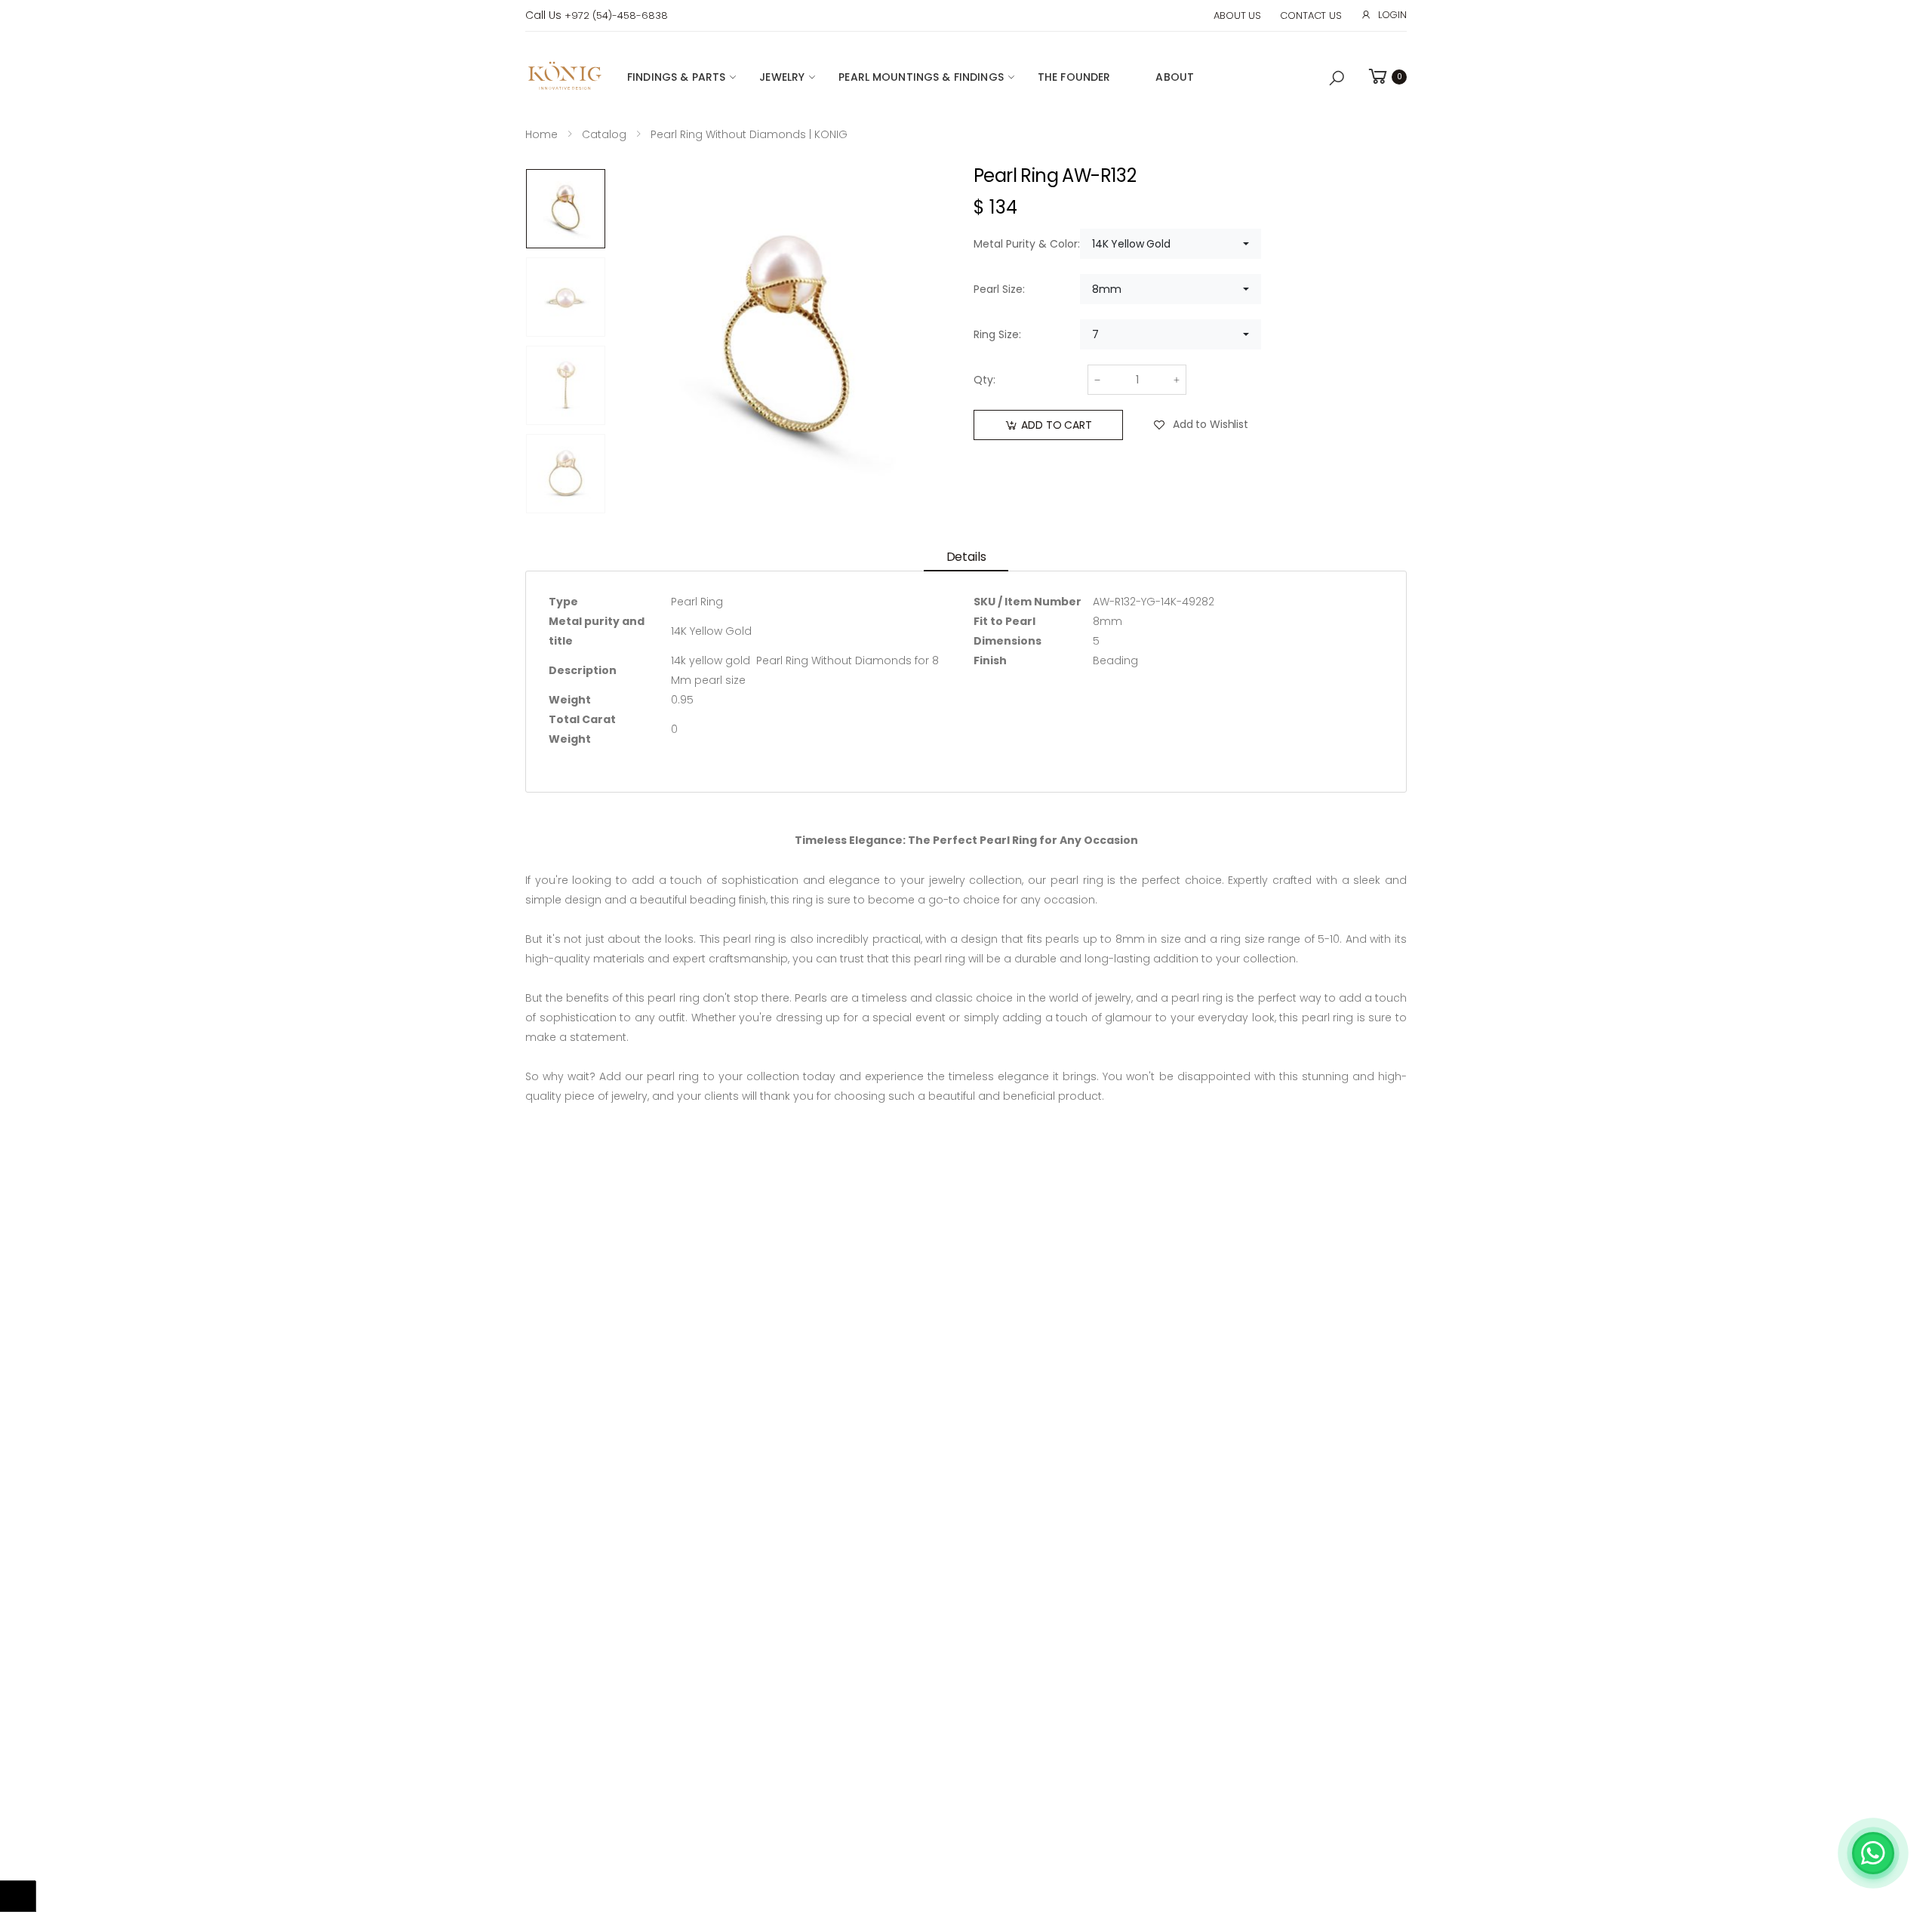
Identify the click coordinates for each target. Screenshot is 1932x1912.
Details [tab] (966, 557)
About (1175, 77)
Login (1392, 15)
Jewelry (782, 77)
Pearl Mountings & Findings (921, 77)
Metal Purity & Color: (1027, 244)
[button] (1337, 79)
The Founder (1074, 77)
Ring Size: (997, 334)
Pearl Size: (999, 289)
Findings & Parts (676, 77)
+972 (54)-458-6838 (616, 15)
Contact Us (1311, 15)
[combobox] (1171, 244)
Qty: (984, 380)
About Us (1237, 15)
